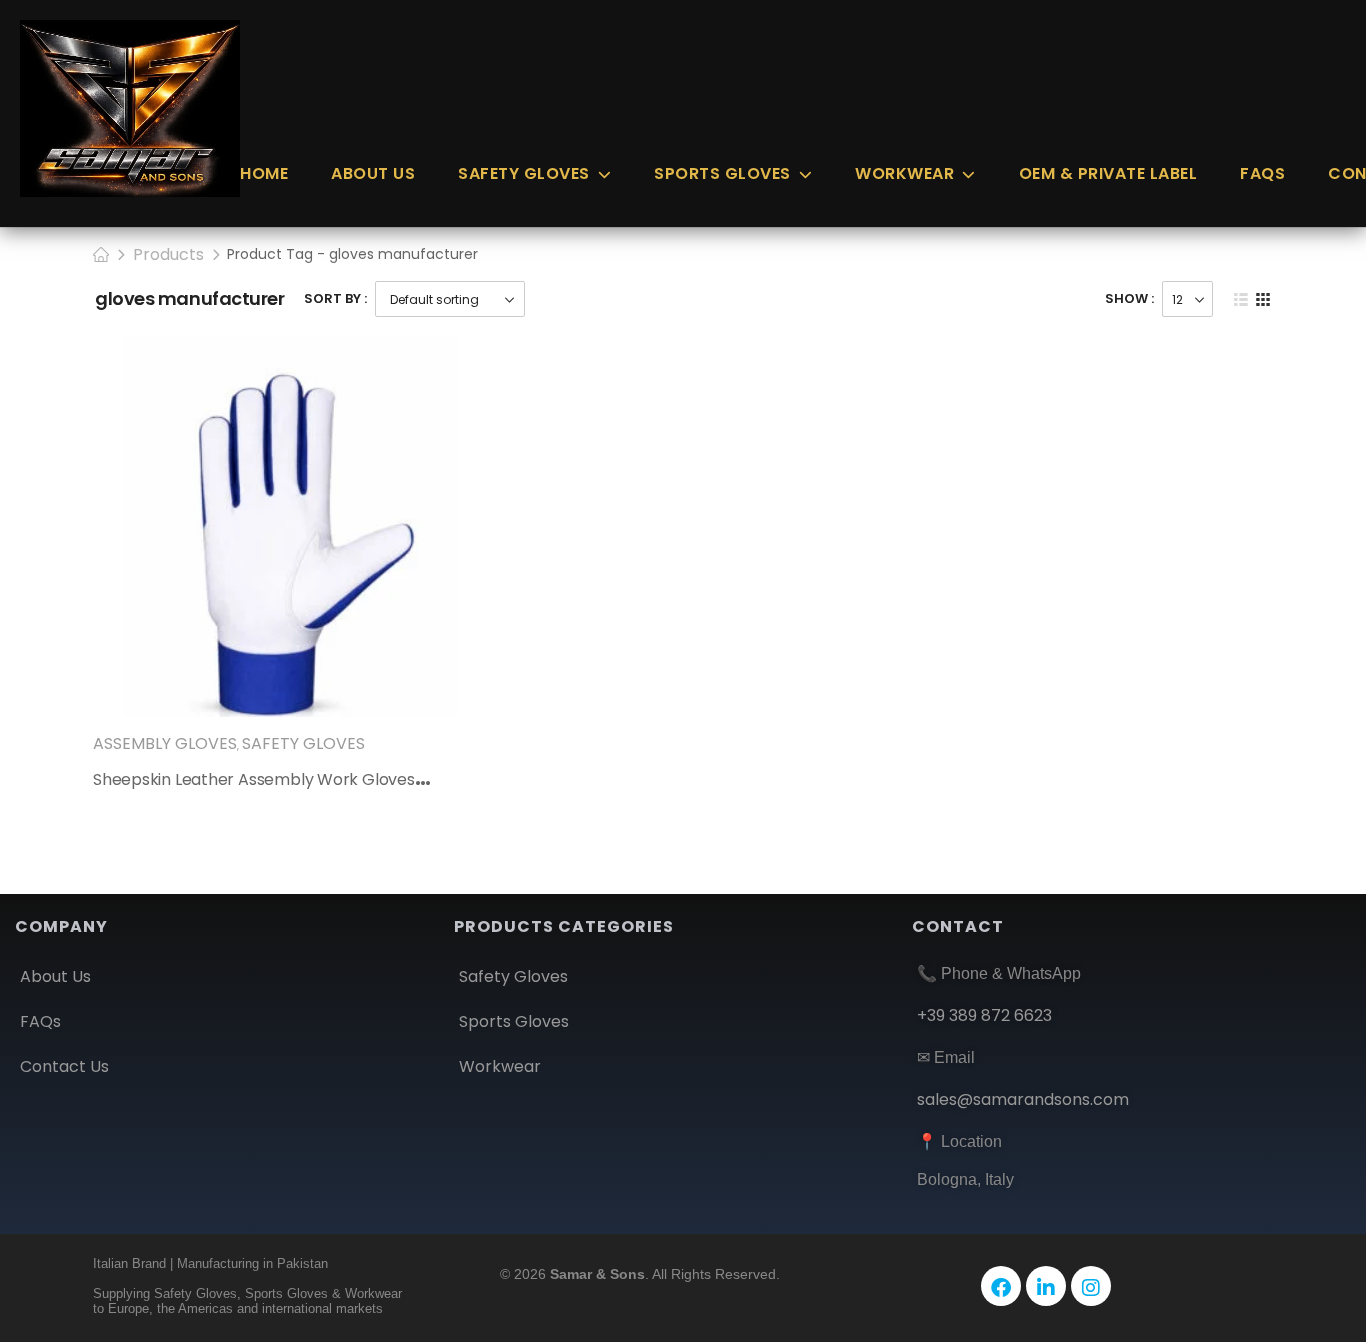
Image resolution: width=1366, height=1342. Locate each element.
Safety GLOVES (524, 173)
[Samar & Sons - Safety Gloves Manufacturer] (130, 108)
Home (264, 173)
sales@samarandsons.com (1023, 1099)
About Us (373, 173)
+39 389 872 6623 (984, 1015)
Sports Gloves (722, 173)
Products (168, 254)
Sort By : (335, 298)
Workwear (904, 173)
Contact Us (64, 1066)
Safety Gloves (303, 743)
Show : (1129, 298)
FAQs (1262, 173)
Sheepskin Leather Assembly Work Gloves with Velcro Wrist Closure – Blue (378, 779)
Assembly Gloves (165, 743)
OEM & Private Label (1108, 173)
